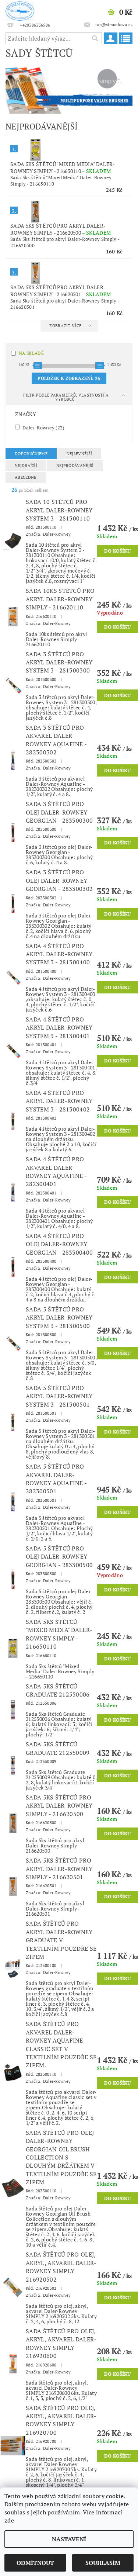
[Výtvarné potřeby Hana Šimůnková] (20, 10)
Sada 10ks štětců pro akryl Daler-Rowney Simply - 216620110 (60, 599)
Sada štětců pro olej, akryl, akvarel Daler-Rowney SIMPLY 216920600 (61, 2343)
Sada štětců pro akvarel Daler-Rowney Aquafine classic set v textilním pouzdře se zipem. (61, 2044)
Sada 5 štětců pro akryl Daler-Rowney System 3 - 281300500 (59, 1318)
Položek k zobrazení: (69, 378)
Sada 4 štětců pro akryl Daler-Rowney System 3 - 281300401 (59, 1028)
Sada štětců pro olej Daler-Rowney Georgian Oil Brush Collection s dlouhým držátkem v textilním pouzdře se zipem (61, 2157)
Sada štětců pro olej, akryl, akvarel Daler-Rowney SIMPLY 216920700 (61, 2420)
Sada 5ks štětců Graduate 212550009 (58, 1748)
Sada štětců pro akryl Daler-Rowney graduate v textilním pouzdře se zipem (61, 1940)
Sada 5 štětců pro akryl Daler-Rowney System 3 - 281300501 (59, 1396)
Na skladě (31, 353)
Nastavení (69, 2539)
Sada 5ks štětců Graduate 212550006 (58, 1690)
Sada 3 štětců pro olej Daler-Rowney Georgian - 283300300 (59, 812)
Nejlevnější (79, 454)
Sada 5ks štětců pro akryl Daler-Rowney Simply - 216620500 (61, 229)
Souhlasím (103, 2563)
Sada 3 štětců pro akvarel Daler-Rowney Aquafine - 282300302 (56, 740)
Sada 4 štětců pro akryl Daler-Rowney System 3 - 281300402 (59, 1101)
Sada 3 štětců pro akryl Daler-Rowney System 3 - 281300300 (59, 662)
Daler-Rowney (43, 427)
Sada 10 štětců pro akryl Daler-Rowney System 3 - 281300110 (59, 510)
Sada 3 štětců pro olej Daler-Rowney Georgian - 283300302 (59, 880)
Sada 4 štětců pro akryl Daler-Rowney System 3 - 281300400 (59, 954)
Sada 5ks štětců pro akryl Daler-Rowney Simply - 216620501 (61, 291)
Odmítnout (35, 2563)
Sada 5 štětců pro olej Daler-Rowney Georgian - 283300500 (59, 1557)
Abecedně (26, 477)
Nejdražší (26, 466)
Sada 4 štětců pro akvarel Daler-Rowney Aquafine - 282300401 (56, 1171)
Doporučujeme (31, 454)
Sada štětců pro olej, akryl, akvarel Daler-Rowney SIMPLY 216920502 (61, 2267)
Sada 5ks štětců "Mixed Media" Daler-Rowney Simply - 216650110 (63, 167)
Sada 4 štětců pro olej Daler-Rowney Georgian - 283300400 (59, 1244)
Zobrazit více (65, 326)
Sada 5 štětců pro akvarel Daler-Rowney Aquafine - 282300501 (56, 1479)
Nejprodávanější (75, 466)
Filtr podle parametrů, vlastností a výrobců (66, 397)
